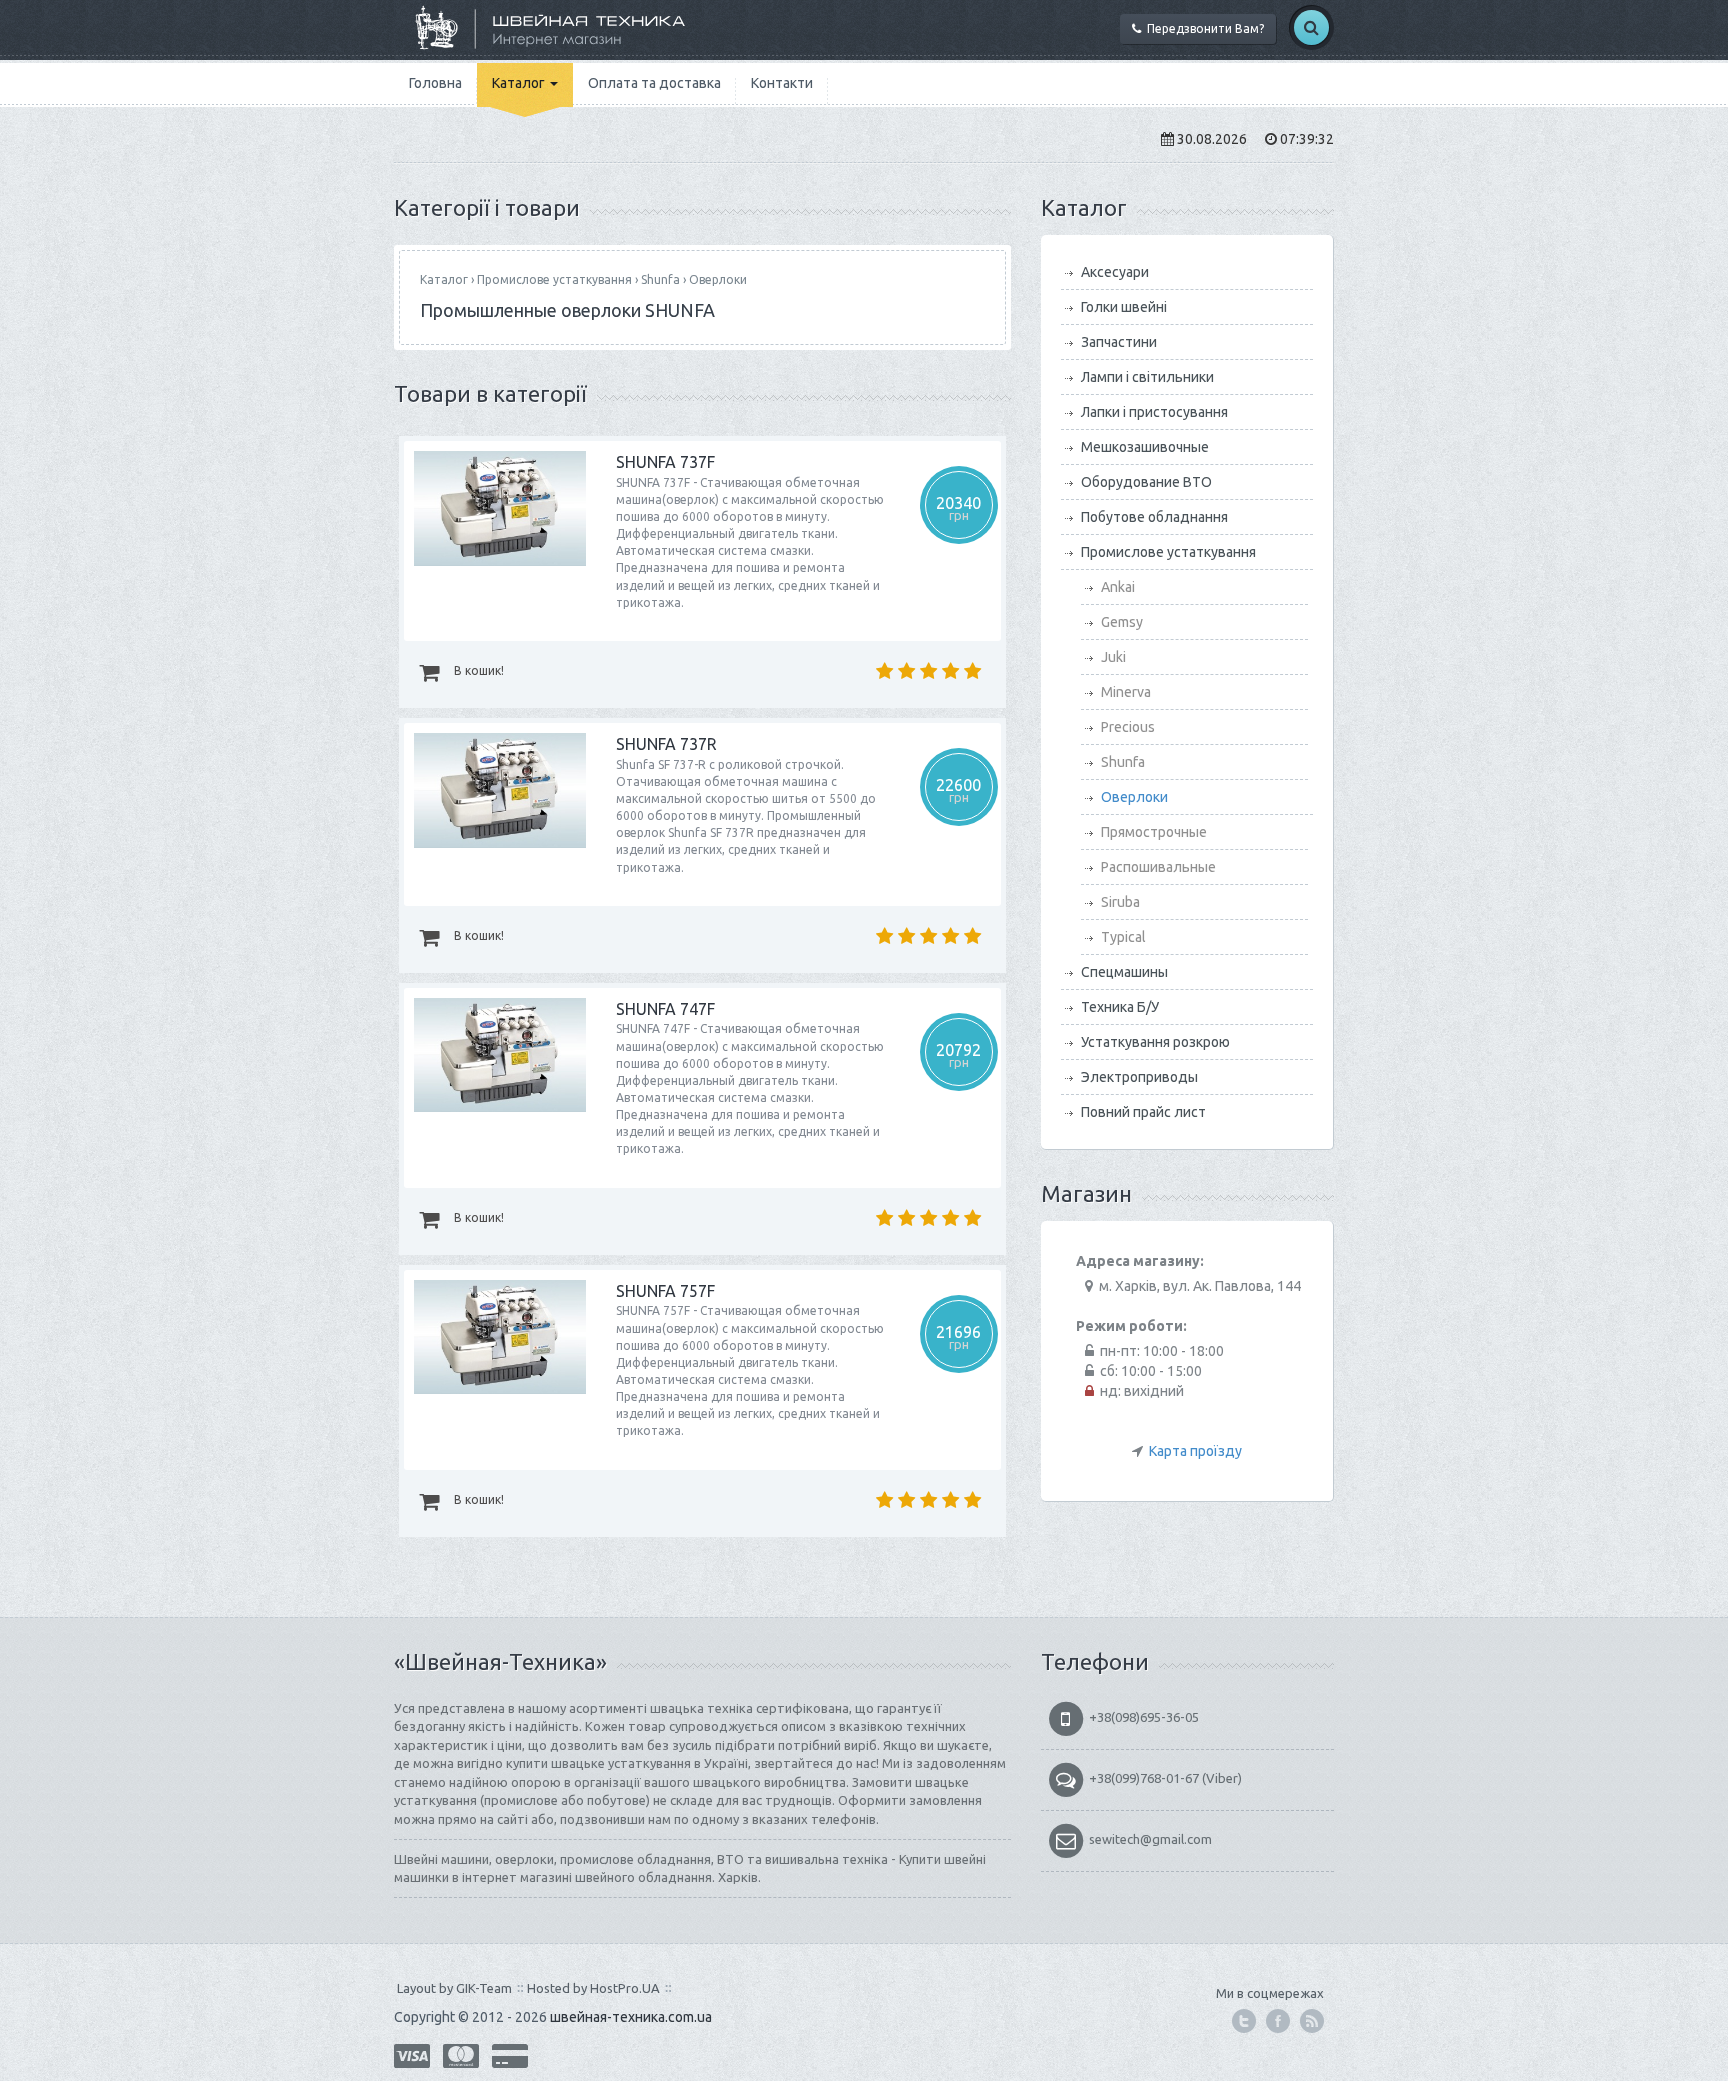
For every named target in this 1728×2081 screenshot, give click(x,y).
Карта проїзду (1195, 1451)
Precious (1128, 727)
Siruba (1120, 902)
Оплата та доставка (654, 83)
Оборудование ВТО (1146, 482)
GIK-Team (484, 1988)
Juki (1113, 657)
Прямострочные (1154, 832)
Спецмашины (1124, 972)
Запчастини (1119, 342)
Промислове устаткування (554, 279)
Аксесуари (1115, 272)
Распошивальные (1158, 867)
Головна (435, 83)
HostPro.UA (625, 1988)
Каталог (520, 83)
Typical (1123, 937)
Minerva (1126, 692)
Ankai (1118, 587)
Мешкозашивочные (1145, 447)
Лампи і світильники (1147, 377)
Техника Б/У (1120, 1007)
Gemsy (1122, 622)
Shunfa (660, 279)
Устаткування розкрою (1155, 1042)
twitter (1244, 2021)
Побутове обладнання (1154, 517)
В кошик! (477, 670)
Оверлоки (718, 279)
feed (1312, 2021)
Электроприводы (1139, 1077)
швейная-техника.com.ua (631, 2017)
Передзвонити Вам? (1202, 28)
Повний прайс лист (1143, 1112)
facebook (1278, 2021)
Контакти (782, 83)
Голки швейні (1124, 307)
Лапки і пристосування (1154, 412)
